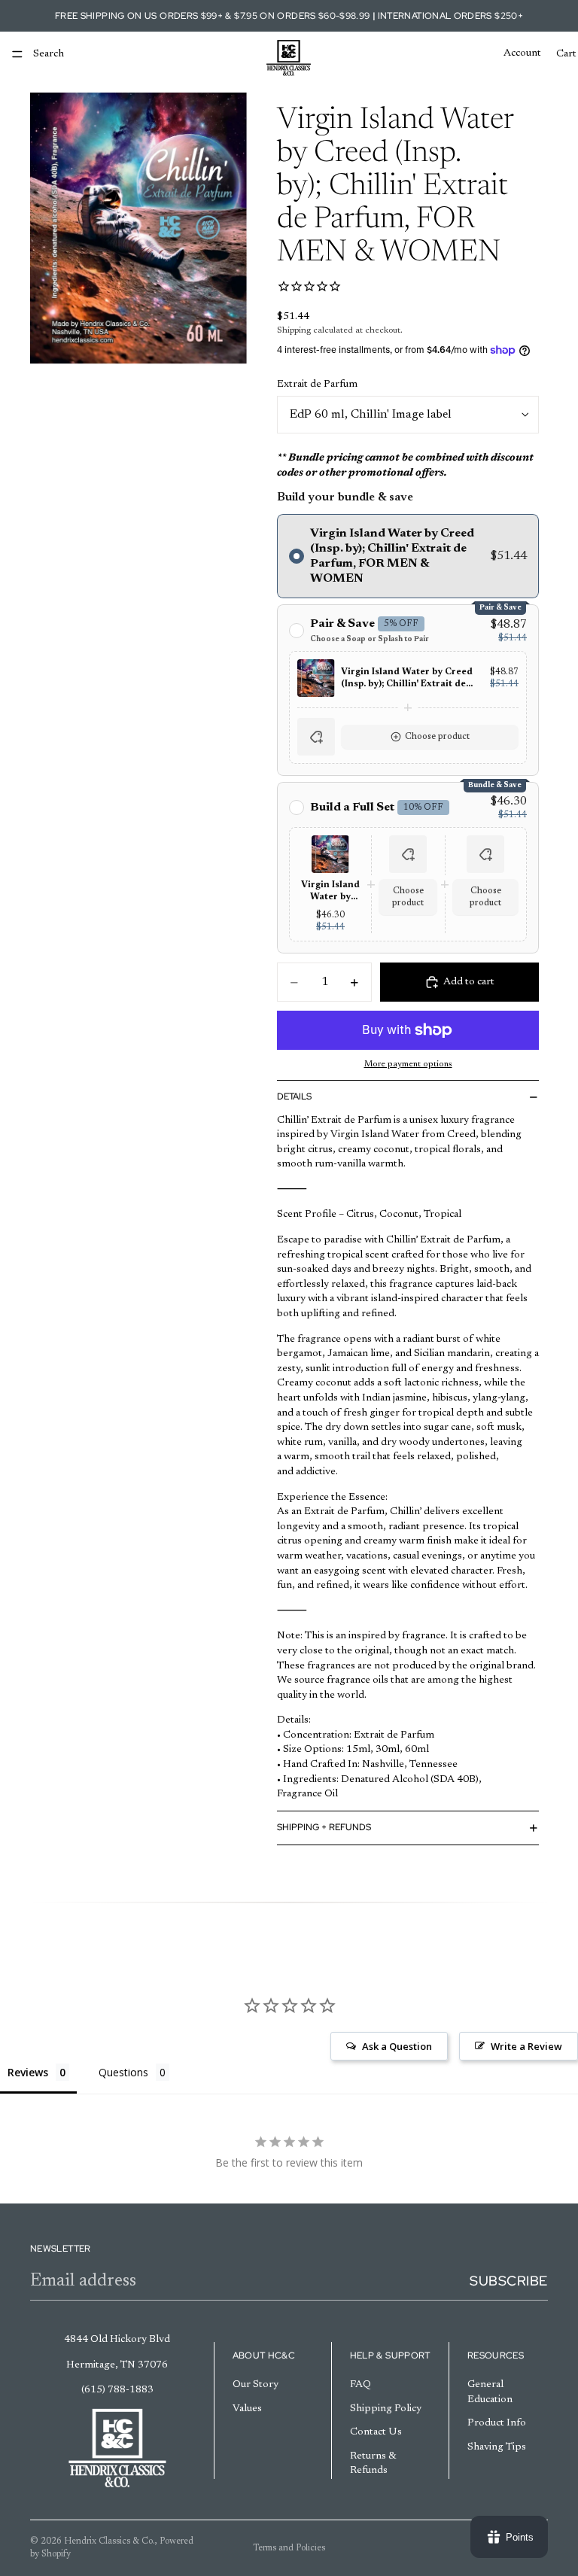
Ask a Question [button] (397, 2046)
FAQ (360, 2385)
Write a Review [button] (526, 2046)
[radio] (408, 556)
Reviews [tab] (28, 2072)
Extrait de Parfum (317, 385)
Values (247, 2409)
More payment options (408, 1064)
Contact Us (376, 2432)
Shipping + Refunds (324, 1827)
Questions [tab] (123, 2072)
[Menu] (17, 54)
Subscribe (509, 2281)
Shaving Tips (497, 2447)
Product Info (497, 2423)
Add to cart (469, 982)
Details (294, 1096)
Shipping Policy (386, 2409)
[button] (408, 737)
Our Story (256, 2385)
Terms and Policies (289, 2548)
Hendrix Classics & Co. (110, 2541)
